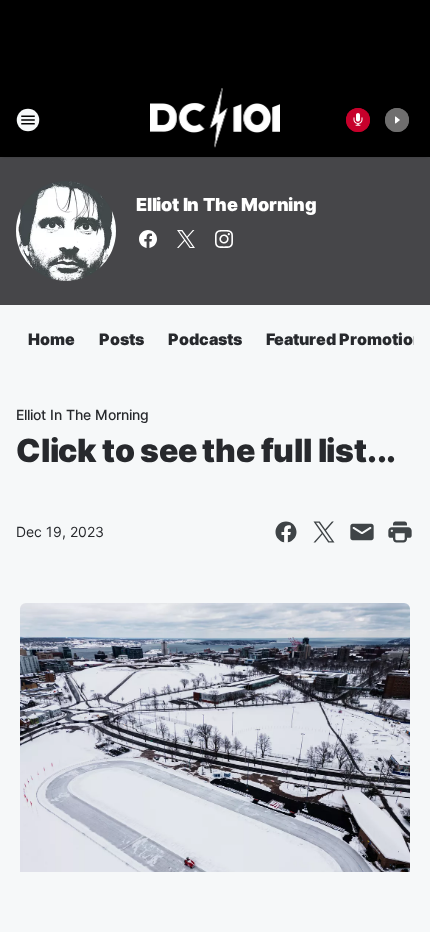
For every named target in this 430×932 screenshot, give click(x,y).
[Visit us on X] (186, 239)
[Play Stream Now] (397, 120)
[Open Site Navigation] (28, 120)
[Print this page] (400, 532)
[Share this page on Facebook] (286, 532)
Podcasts (205, 339)
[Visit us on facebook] (148, 239)
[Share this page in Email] (362, 532)
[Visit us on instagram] (224, 239)
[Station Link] (215, 120)
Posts (121, 339)
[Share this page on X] (324, 532)
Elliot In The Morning (226, 204)
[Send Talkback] (358, 120)
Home (51, 339)
